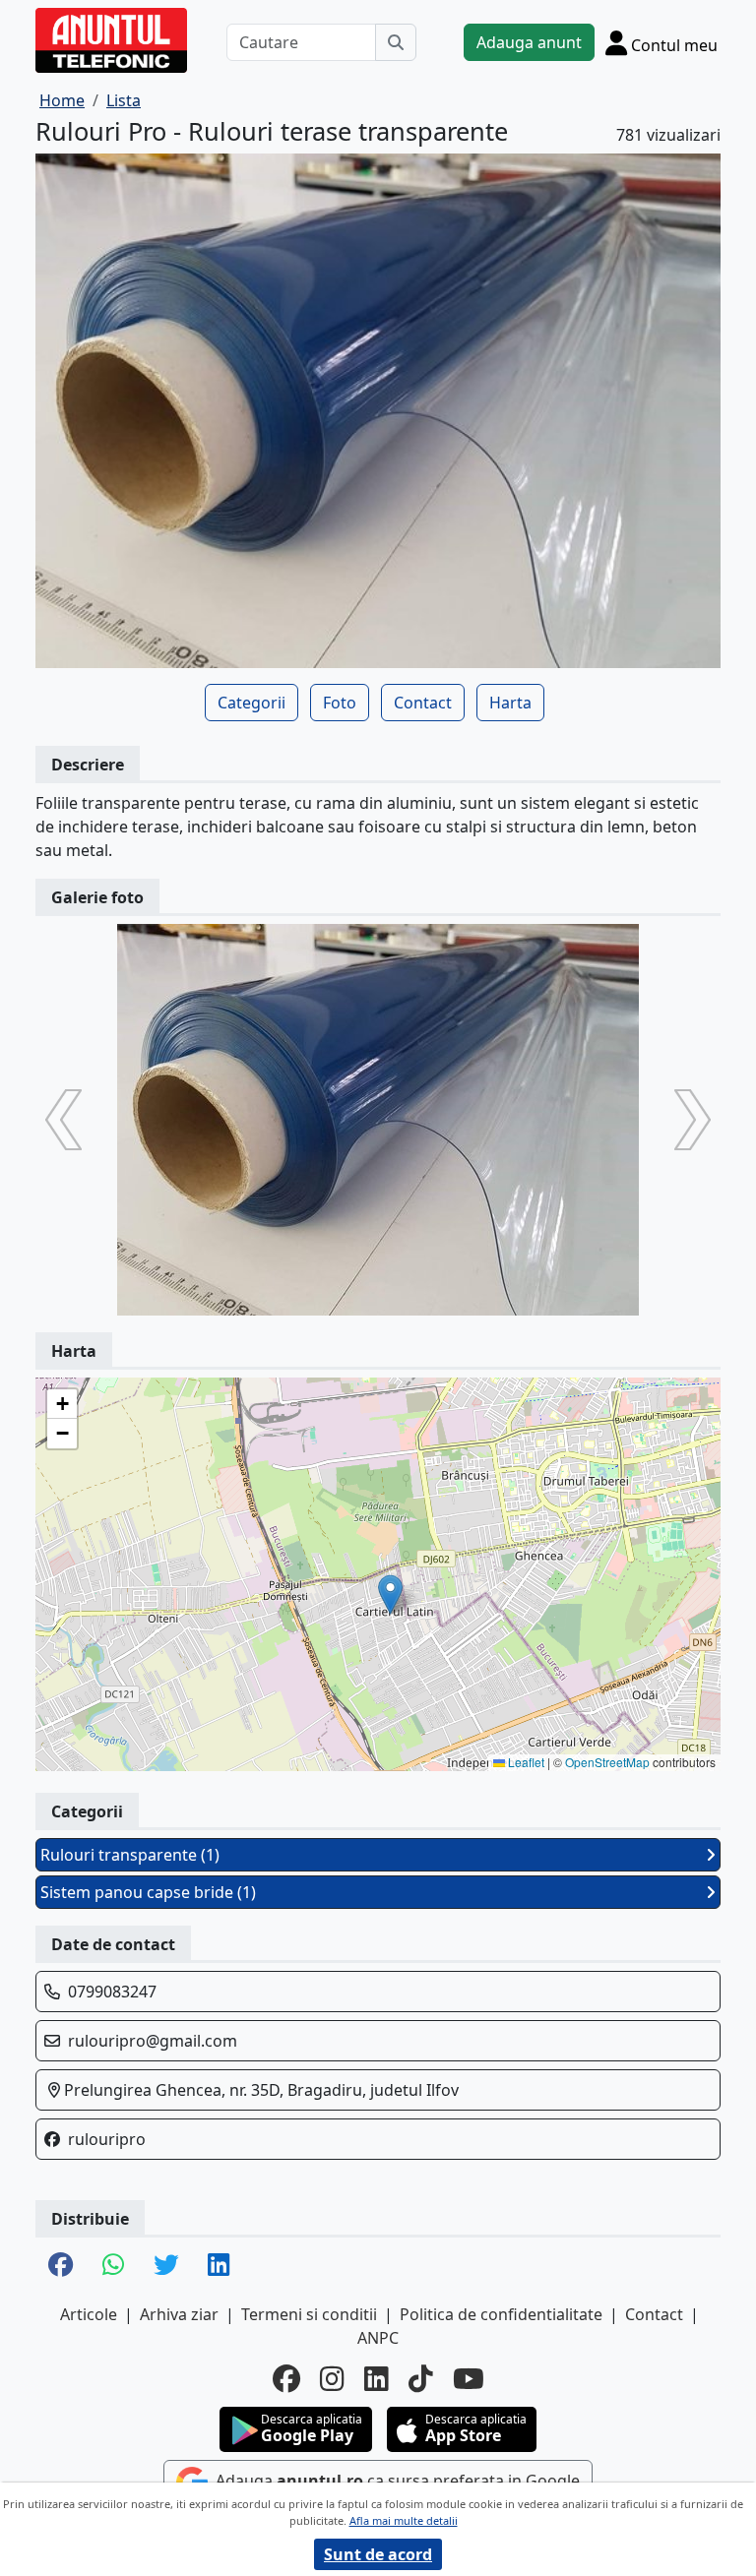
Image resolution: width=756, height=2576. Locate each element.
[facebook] (286, 2378)
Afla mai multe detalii (404, 2520)
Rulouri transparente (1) (130, 1855)
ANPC (378, 2338)
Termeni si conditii (309, 2314)
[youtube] (469, 2378)
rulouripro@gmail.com (153, 2041)
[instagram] (332, 2378)
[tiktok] (421, 2378)
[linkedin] (377, 2378)
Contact (423, 703)
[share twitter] (166, 2266)
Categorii (252, 703)
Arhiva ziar (179, 2314)
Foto (340, 703)
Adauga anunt (529, 42)
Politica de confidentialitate (501, 2314)
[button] (390, 1595)
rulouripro (107, 2139)
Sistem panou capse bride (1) (148, 1892)
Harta (510, 703)
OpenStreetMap (607, 1762)
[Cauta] (396, 42)
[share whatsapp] (113, 2266)
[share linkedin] (219, 2266)
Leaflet (525, 1762)
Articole (89, 2314)
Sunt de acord (378, 2554)
